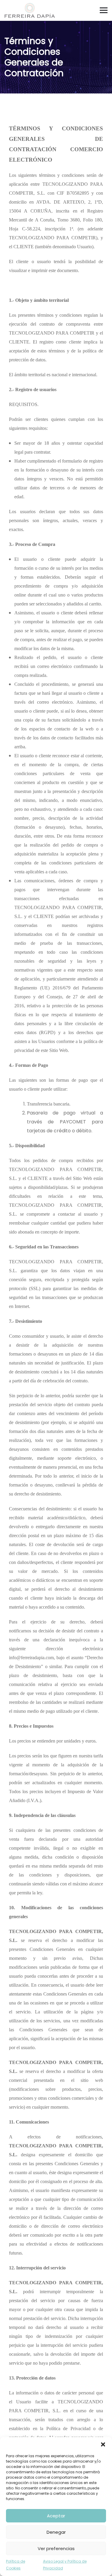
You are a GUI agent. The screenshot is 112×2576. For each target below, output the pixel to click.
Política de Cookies (16, 2565)
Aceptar (56, 2516)
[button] (103, 2444)
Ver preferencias (56, 2548)
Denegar (56, 2532)
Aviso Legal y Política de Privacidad (65, 2565)
